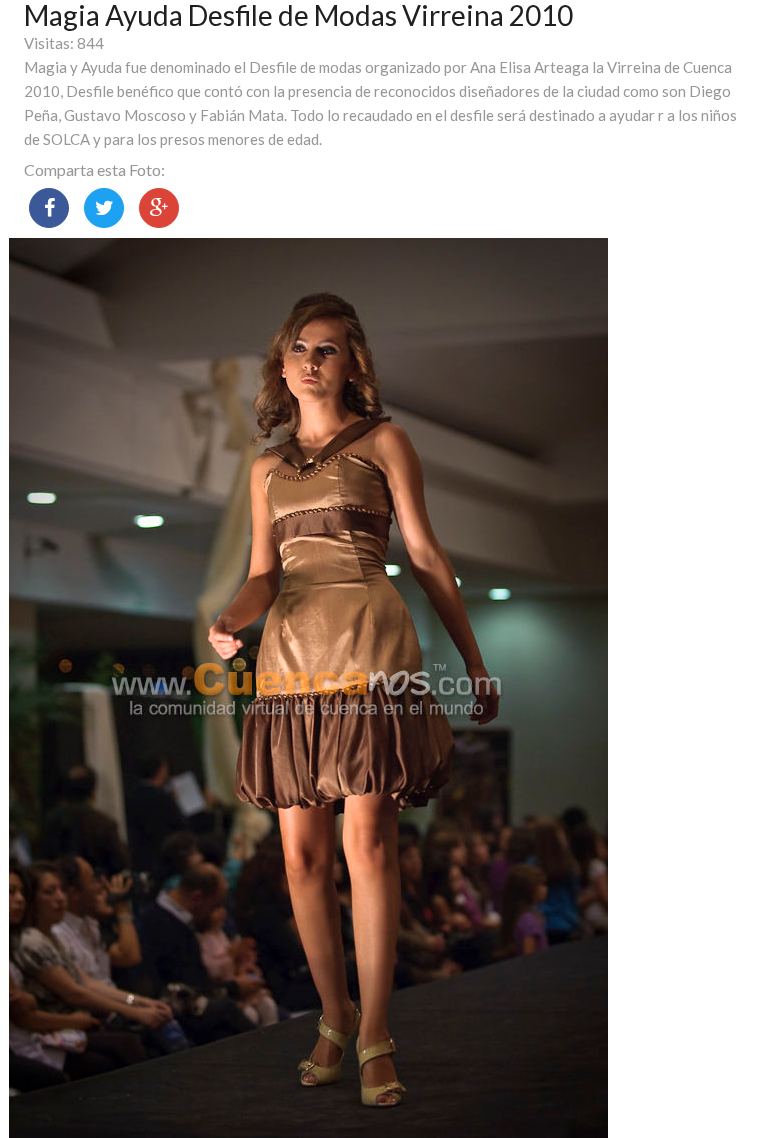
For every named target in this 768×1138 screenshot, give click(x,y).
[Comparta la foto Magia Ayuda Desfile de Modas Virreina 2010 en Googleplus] (159, 208)
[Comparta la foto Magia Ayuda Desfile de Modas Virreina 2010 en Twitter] (104, 208)
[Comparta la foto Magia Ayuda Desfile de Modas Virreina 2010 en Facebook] (49, 208)
